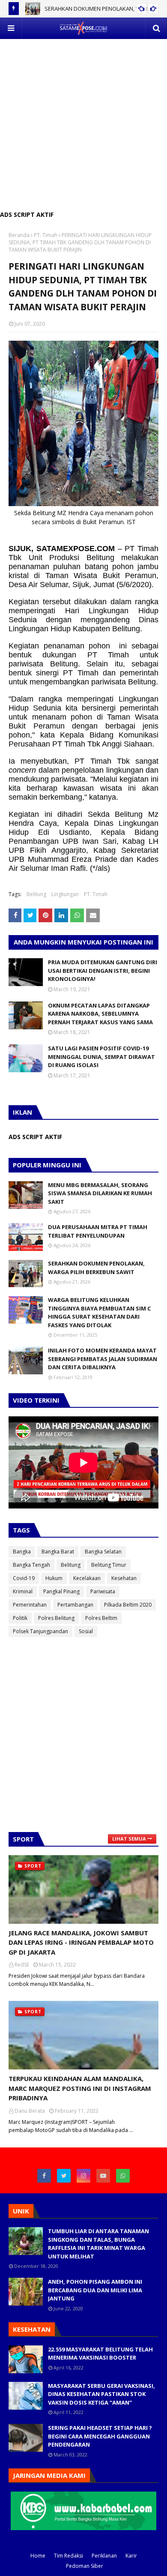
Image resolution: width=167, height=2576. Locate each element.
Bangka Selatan (103, 1552)
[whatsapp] (123, 2176)
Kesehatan (124, 1578)
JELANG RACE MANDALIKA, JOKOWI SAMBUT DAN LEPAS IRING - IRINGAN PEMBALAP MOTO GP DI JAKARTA (81, 1942)
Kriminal (23, 1591)
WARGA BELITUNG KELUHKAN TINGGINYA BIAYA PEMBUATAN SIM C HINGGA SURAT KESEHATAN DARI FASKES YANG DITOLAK (99, 1312)
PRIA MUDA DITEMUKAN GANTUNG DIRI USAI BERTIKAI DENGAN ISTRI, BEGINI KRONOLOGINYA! (103, 970)
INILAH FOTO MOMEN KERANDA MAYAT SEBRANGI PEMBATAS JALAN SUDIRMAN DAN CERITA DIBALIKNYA (103, 1359)
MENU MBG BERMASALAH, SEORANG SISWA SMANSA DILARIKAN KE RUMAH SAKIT (100, 1193)
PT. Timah (46, 235)
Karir (131, 2556)
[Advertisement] (83, 123)
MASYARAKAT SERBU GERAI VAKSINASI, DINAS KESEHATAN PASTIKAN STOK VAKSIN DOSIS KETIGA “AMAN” (101, 2394)
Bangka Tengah (31, 1565)
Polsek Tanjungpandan (40, 1631)
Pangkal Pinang (61, 1591)
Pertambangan (75, 1605)
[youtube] (103, 2176)
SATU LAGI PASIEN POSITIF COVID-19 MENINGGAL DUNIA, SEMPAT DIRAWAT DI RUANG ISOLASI (101, 1057)
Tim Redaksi (69, 2556)
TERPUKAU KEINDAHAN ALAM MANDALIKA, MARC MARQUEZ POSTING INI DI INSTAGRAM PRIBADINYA (80, 2088)
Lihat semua (129, 1839)
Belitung (36, 894)
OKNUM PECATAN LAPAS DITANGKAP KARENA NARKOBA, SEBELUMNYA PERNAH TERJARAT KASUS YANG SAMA (100, 1014)
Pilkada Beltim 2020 (128, 1605)
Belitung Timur (109, 1565)
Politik (20, 1618)
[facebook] (44, 2176)
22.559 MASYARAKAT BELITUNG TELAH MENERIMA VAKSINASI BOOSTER (100, 2354)
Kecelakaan (87, 1578)
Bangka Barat (58, 1552)
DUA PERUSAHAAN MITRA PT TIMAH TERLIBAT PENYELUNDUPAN (98, 1231)
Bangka (22, 1552)
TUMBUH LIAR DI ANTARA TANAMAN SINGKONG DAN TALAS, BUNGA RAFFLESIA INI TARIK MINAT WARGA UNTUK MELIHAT (98, 2244)
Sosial (86, 1631)
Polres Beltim (101, 1618)
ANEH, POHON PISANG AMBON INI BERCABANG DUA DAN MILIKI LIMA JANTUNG (95, 2290)
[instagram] (83, 2176)
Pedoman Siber (85, 2566)
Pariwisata (103, 1591)
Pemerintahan (30, 1605)
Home (38, 2556)
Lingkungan (65, 894)
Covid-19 (24, 1578)
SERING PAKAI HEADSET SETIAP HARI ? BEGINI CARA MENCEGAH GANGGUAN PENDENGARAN (100, 2436)
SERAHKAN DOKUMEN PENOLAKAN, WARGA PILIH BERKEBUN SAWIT (96, 1268)
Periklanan (104, 2556)
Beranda (19, 235)
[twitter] (64, 2176)
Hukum (54, 1578)
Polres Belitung (56, 1618)
